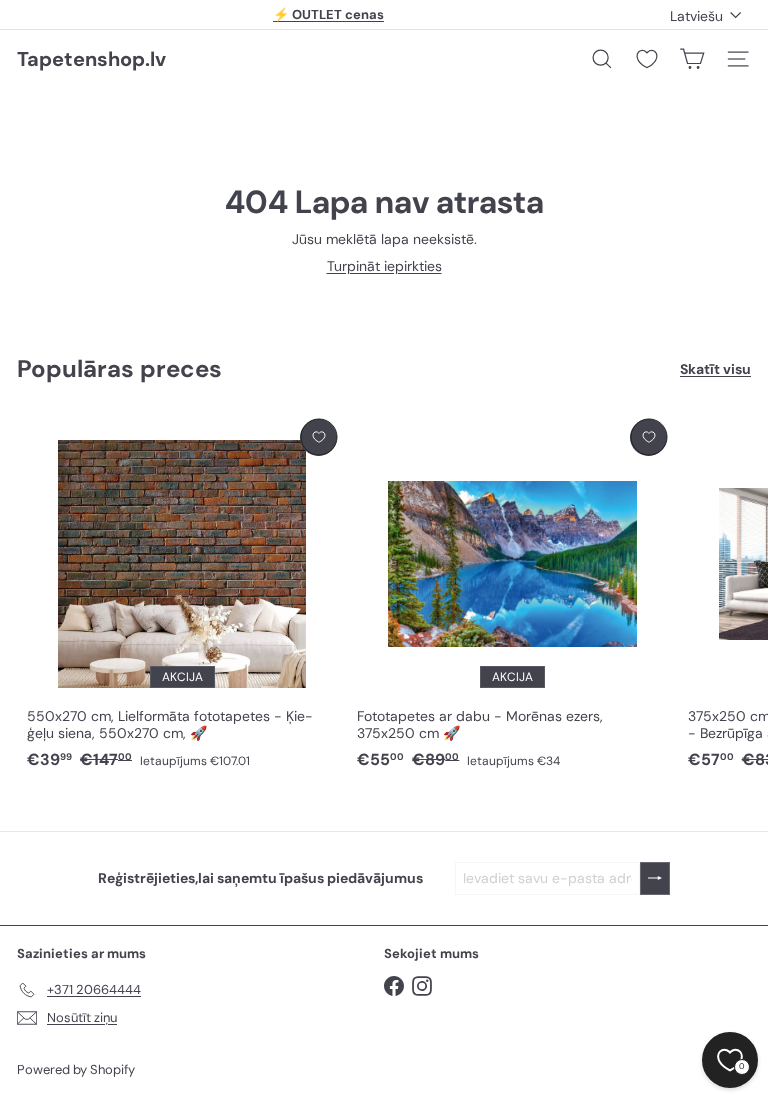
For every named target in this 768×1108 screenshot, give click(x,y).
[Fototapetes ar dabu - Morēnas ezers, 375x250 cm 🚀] (512, 595)
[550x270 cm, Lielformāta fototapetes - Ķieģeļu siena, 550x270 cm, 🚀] (182, 595)
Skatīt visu (715, 369)
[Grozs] (692, 59)
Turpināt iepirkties (384, 266)
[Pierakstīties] (655, 878)
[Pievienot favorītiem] (318, 437)
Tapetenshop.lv (91, 59)
